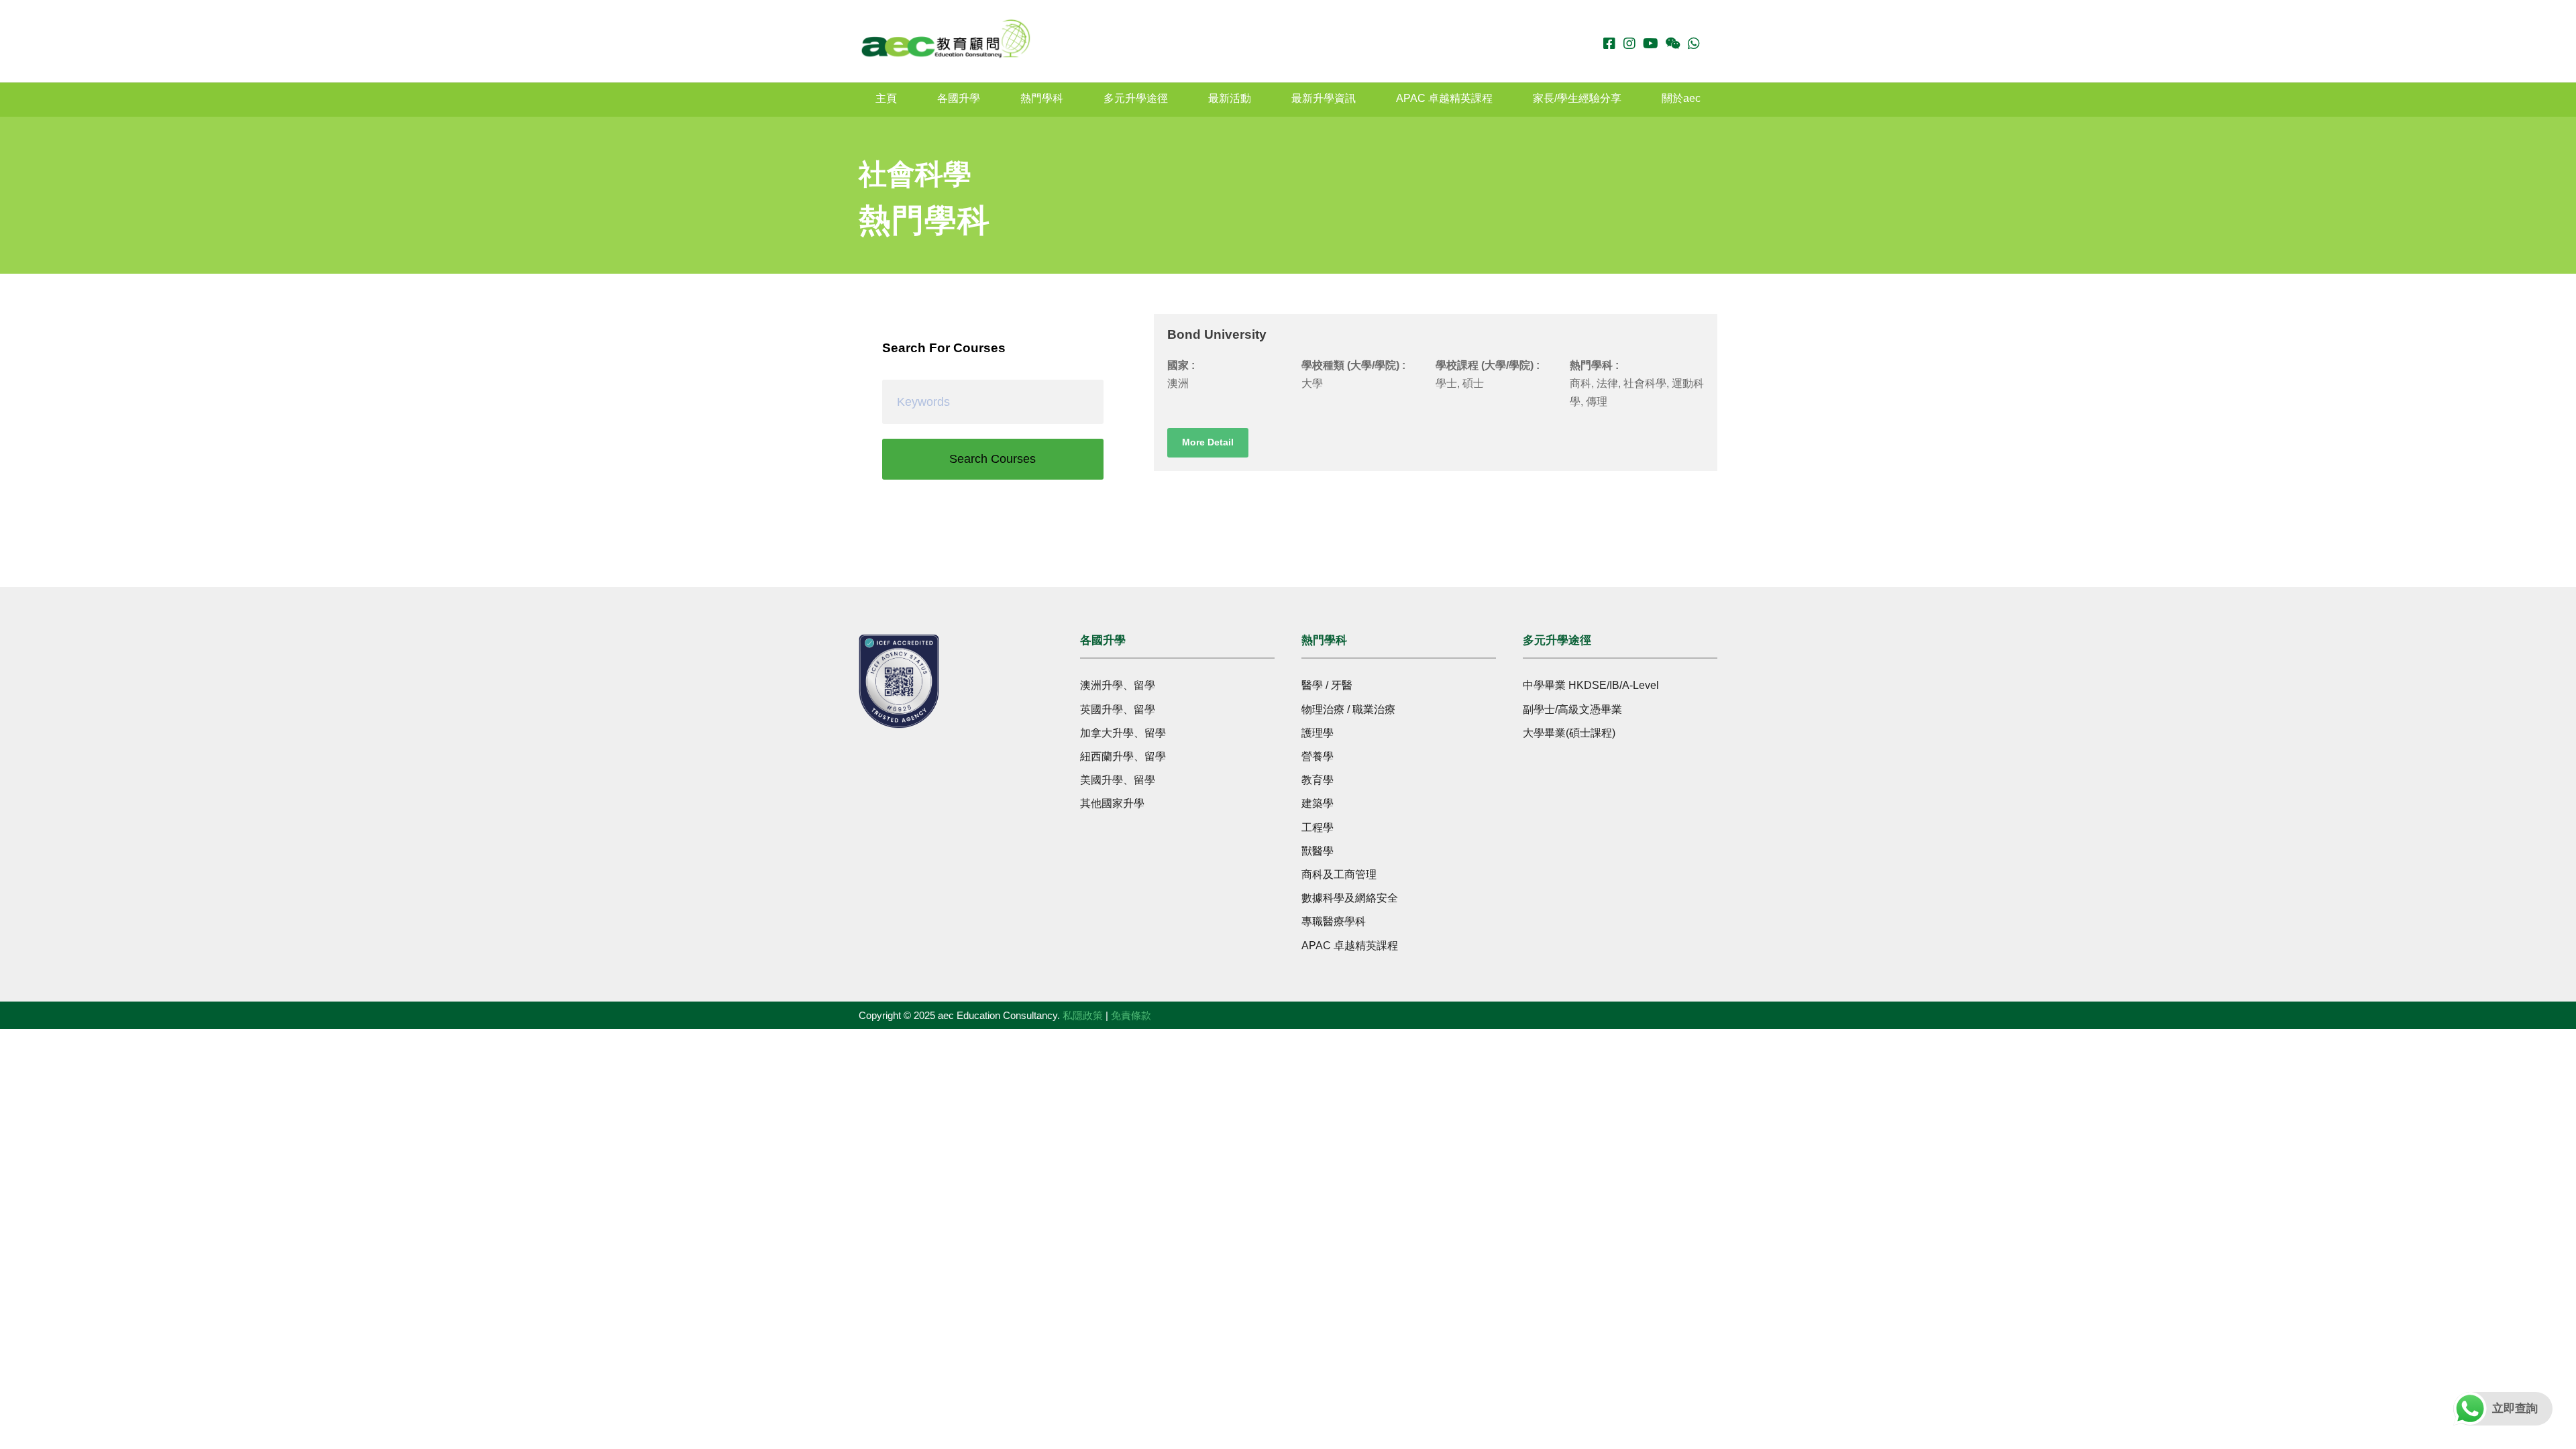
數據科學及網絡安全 (1350, 898)
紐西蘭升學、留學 (1123, 756)
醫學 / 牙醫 (1327, 685)
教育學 (1318, 780)
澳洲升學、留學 (1118, 685)
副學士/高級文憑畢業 (1572, 709)
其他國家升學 (1112, 803)
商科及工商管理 (1339, 874)
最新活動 (1230, 98)
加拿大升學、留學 (1123, 733)
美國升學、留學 (1118, 780)
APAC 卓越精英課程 (1444, 98)
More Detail (1208, 442)
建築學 (1318, 803)
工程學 (1318, 827)
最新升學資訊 (1324, 98)
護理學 (1318, 733)
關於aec (1681, 98)
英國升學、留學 (1118, 709)
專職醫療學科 (1334, 921)
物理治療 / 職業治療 (1348, 709)
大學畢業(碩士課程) (1569, 733)
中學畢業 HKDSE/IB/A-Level (1591, 685)
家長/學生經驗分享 (1577, 98)
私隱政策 (1083, 1015)
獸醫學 (1318, 851)
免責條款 (1131, 1015)
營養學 (1318, 756)
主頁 (886, 98)
